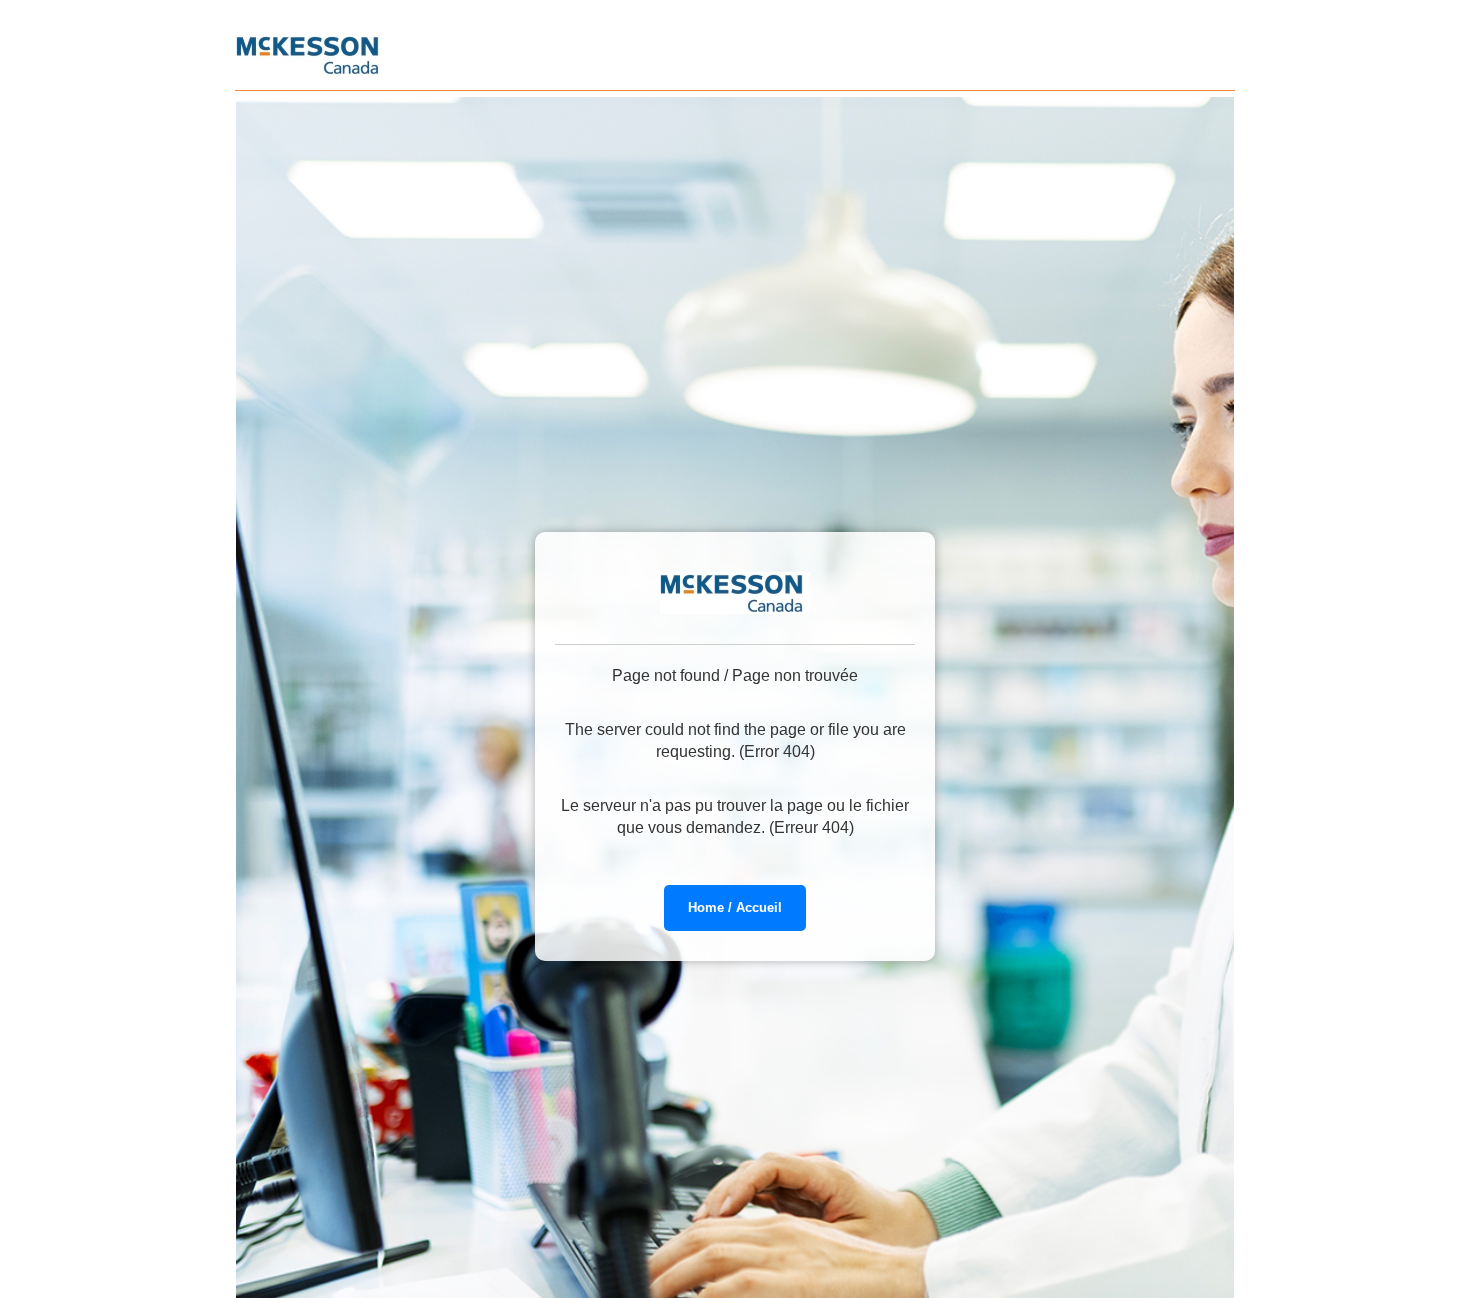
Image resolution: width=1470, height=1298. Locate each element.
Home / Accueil (735, 907)
